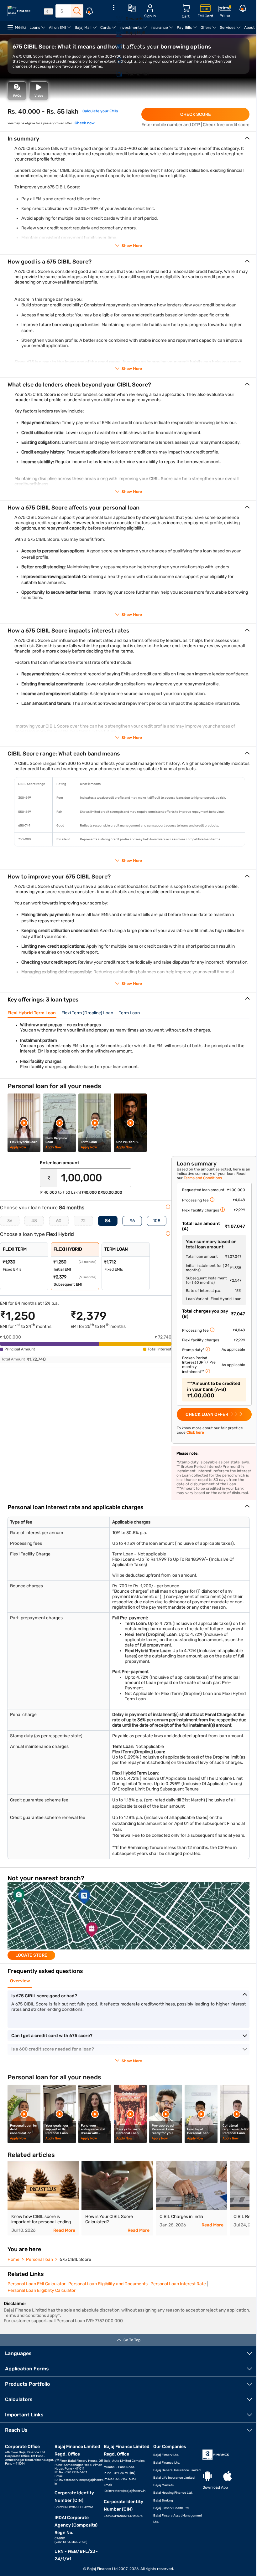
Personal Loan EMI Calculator (37, 2284)
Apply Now (18, 1147)
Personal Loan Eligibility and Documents (108, 2284)
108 (157, 1221)
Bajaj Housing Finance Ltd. (173, 2493)
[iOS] (228, 2476)
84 (108, 1221)
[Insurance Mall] (116, 60)
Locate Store (31, 1955)
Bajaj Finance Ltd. (167, 2463)
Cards (109, 30)
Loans (38, 30)
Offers (209, 30)
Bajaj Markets (163, 2485)
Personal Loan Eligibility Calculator (42, 2290)
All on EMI (61, 30)
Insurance (163, 30)
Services (231, 30)
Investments (134, 30)
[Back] (48, 11)
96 (132, 1221)
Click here (195, 1432)
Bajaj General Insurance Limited (177, 2470)
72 (83, 1221)
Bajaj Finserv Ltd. (166, 2455)
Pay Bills (188, 30)
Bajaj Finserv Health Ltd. (171, 2508)
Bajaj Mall (87, 30)
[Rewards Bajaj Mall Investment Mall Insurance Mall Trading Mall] (114, 45)
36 (10, 1221)
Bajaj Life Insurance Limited (174, 2478)
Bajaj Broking (163, 2501)
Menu (20, 27)
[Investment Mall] (116, 47)
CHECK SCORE (196, 114)
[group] (128, 1921)
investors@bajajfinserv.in (127, 2491)
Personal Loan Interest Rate (178, 2284)
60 (59, 1221)
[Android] (207, 2476)
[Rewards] (116, 19)
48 (34, 1221)
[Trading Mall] (116, 74)
